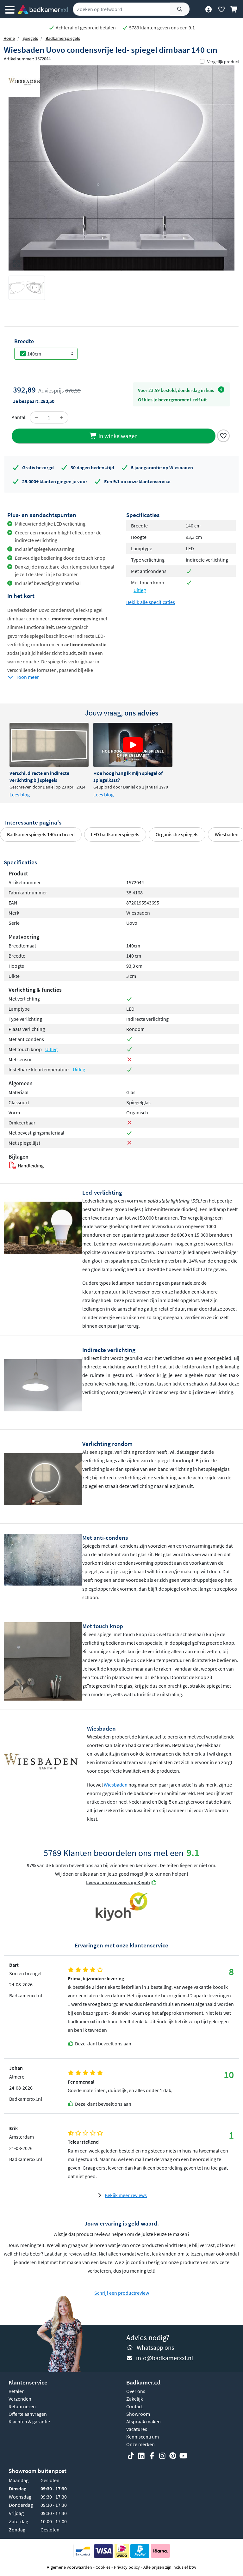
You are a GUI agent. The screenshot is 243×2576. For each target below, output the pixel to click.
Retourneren (22, 2406)
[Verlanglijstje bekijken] (221, 9)
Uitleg (140, 590)
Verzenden (20, 2399)
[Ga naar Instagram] (162, 2456)
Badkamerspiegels (63, 38)
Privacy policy (127, 2567)
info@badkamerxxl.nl (165, 2358)
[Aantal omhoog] (61, 417)
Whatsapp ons (155, 2347)
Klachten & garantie (29, 2421)
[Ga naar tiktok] (131, 2456)
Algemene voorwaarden (69, 2567)
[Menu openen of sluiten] (10, 9)
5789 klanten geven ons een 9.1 (162, 27)
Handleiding (30, 1166)
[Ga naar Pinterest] (173, 2456)
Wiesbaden (116, 1785)
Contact (134, 2406)
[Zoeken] (180, 9)
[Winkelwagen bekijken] (234, 9)
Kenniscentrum (143, 2437)
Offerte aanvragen (28, 2414)
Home (9, 38)
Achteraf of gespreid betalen (85, 27)
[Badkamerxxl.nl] (43, 9)
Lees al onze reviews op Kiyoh (118, 1882)
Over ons (136, 2391)
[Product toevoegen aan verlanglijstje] (223, 435)
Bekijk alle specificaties (151, 602)
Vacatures (137, 2429)
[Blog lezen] (49, 745)
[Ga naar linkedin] (141, 2456)
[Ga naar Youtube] (183, 2456)
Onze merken (140, 2444)
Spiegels (30, 38)
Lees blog (20, 795)
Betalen (17, 2391)
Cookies (103, 2567)
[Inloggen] (208, 9)
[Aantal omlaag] (37, 417)
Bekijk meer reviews (126, 2195)
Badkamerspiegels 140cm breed (41, 834)
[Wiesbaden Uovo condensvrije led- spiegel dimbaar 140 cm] (121, 168)
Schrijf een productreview (122, 2293)
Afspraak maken (143, 2421)
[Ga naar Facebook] (152, 2456)
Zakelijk (135, 2399)
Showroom (138, 2414)
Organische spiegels (177, 834)
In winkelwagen (117, 436)
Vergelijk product (223, 62)
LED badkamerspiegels (115, 834)
